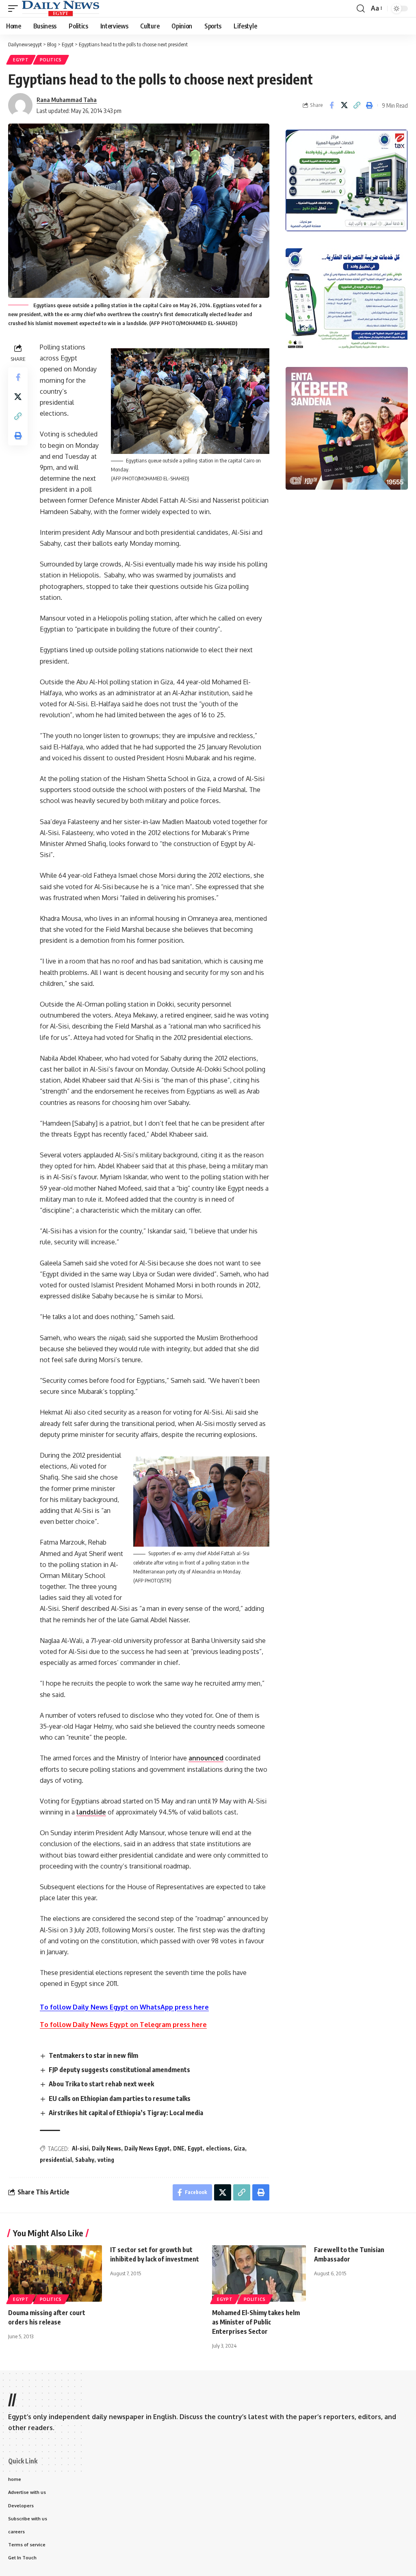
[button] (15, 9)
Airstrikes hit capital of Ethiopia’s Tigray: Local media (126, 2113)
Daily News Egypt (147, 2148)
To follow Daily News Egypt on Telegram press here (123, 2025)
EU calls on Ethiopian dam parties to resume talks (120, 2099)
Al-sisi (80, 2148)
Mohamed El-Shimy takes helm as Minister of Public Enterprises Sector (256, 2322)
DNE (179, 2148)
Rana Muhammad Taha (67, 100)
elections (218, 2148)
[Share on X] (344, 105)
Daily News (106, 2148)
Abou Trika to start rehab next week (101, 2084)
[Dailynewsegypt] (61, 9)
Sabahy (85, 2160)
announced (206, 1758)
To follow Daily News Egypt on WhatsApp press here (124, 2007)
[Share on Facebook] (331, 105)
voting (106, 2160)
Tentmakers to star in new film (93, 2055)
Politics (51, 60)
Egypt (21, 60)
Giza (239, 2148)
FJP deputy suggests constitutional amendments (119, 2070)
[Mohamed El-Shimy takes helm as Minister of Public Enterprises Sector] (259, 2273)
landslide (91, 1812)
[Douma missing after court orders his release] (55, 2273)
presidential (56, 2160)
